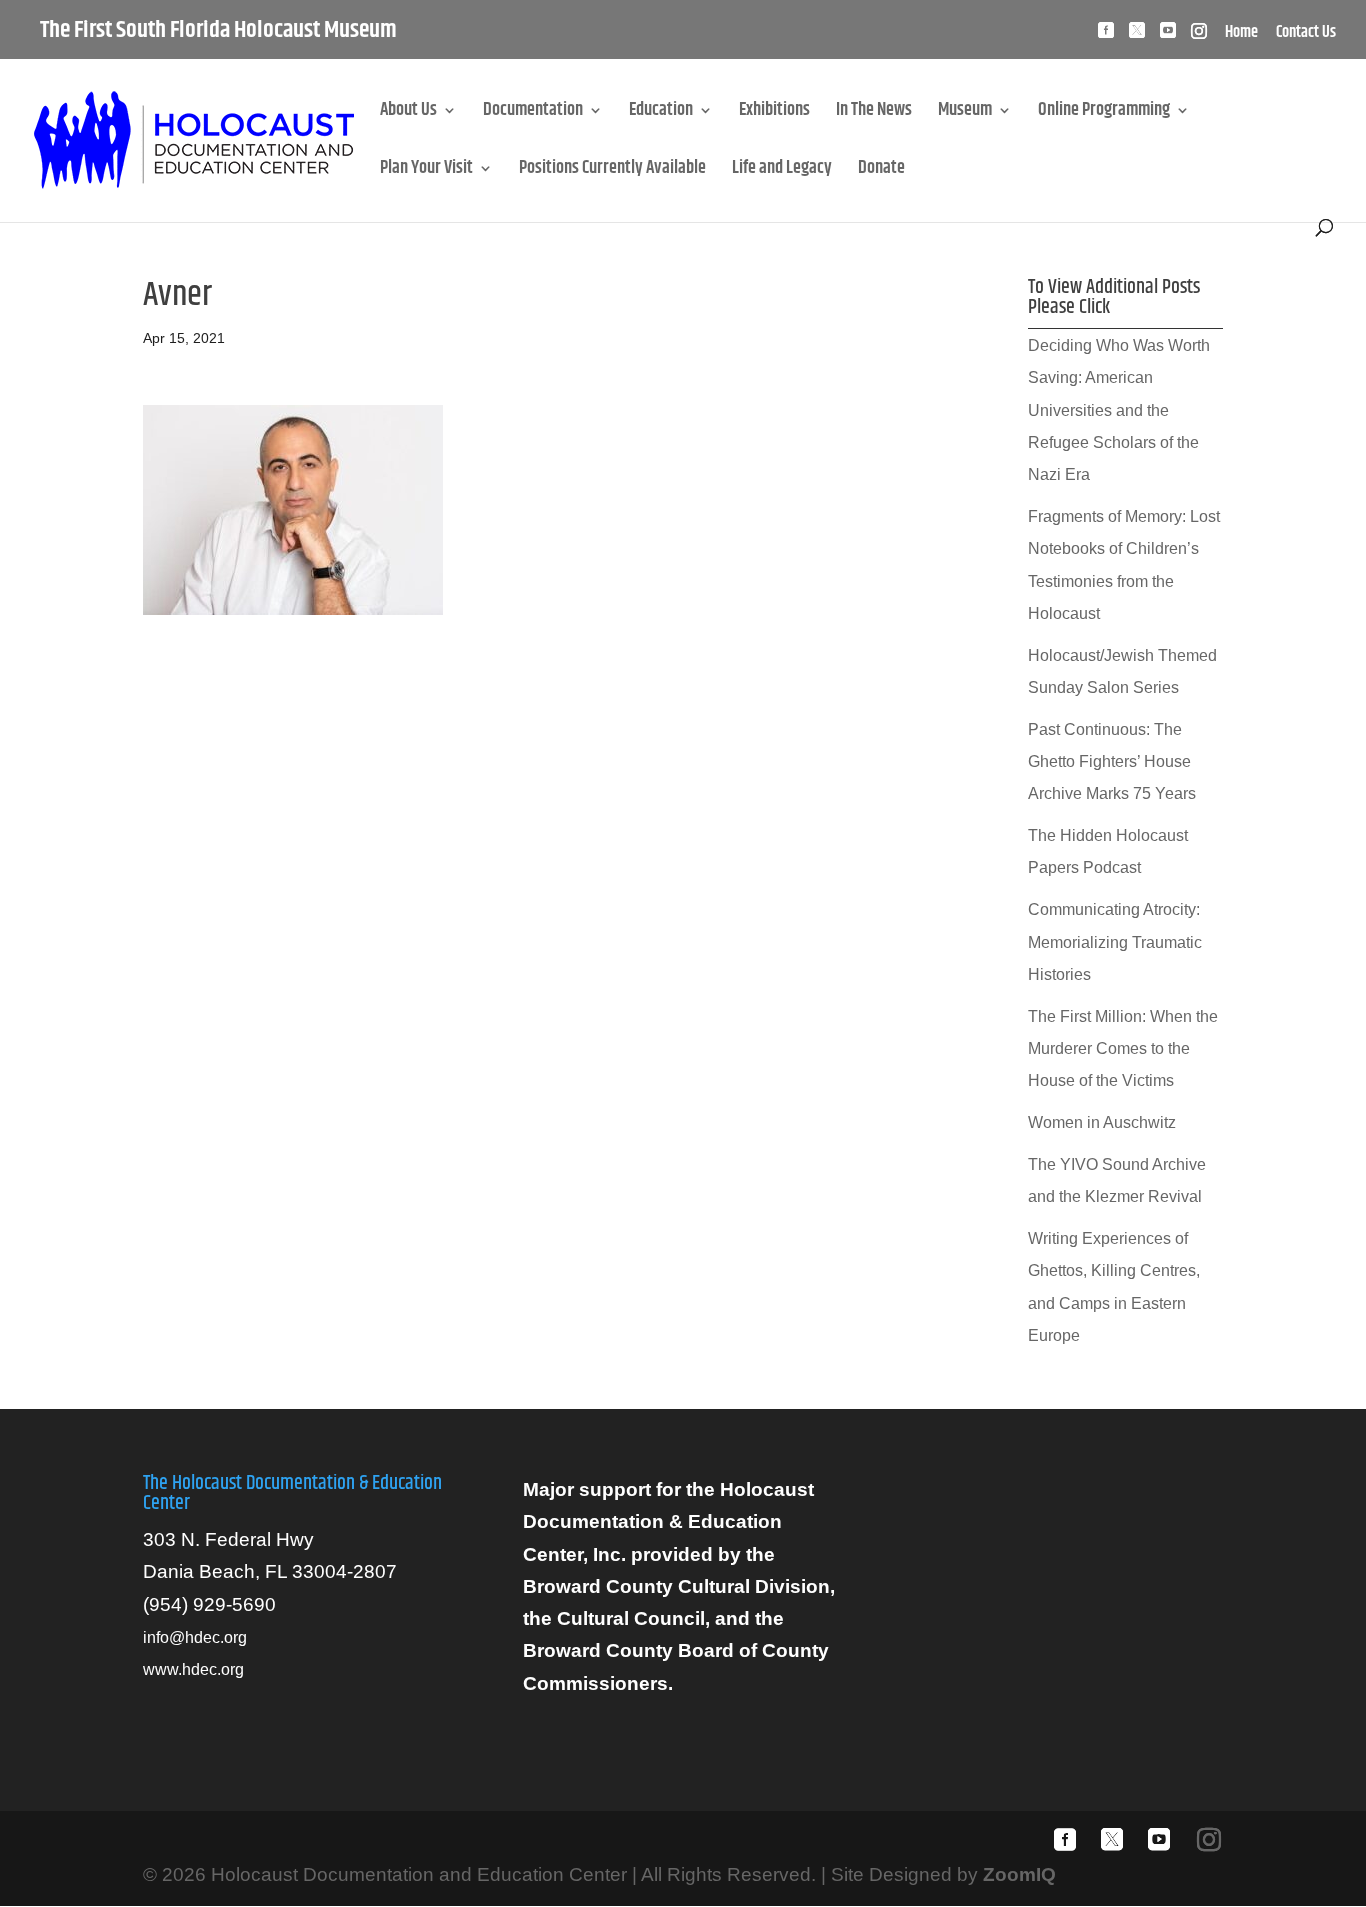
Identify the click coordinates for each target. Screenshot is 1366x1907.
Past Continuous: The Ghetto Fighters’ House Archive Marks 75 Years (1112, 762)
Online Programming (1104, 113)
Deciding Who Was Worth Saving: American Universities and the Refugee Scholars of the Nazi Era (1119, 410)
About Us (408, 113)
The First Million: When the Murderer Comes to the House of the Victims (1123, 1049)
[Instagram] (1199, 36)
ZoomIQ (1019, 1874)
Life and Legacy (782, 171)
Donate (881, 171)
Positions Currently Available (612, 171)
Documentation (533, 113)
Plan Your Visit (426, 171)
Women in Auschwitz (1102, 1122)
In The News (874, 113)
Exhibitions (774, 113)
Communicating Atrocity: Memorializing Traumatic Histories (1115, 942)
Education (661, 113)
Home (1241, 35)
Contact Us (1306, 35)
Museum (965, 113)
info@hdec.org (195, 1637)
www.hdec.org (193, 1669)
